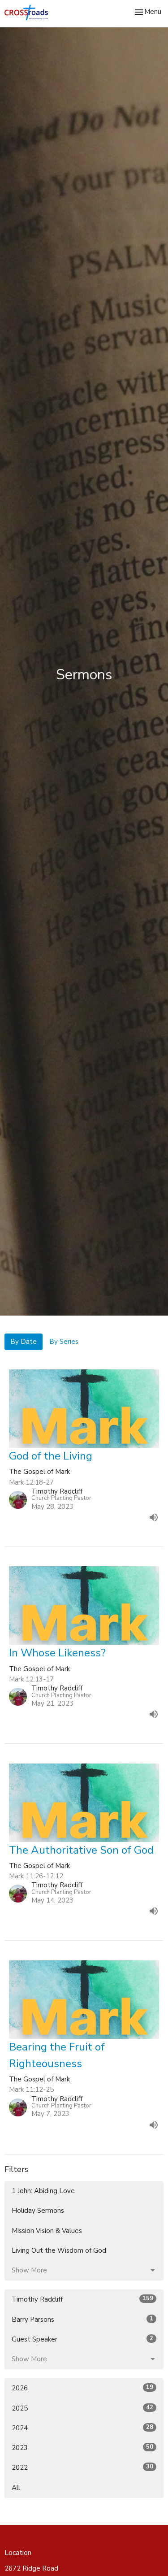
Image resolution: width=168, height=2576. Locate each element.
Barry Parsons (82, 2319)
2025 (82, 2408)
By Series (64, 1342)
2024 (82, 2428)
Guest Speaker (82, 2339)
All (16, 2488)
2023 (82, 2448)
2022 (82, 2467)
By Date (24, 1342)
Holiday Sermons (38, 2211)
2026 (82, 2388)
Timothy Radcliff (82, 2299)
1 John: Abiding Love (43, 2191)
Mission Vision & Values (47, 2231)
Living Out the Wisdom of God (59, 2250)
